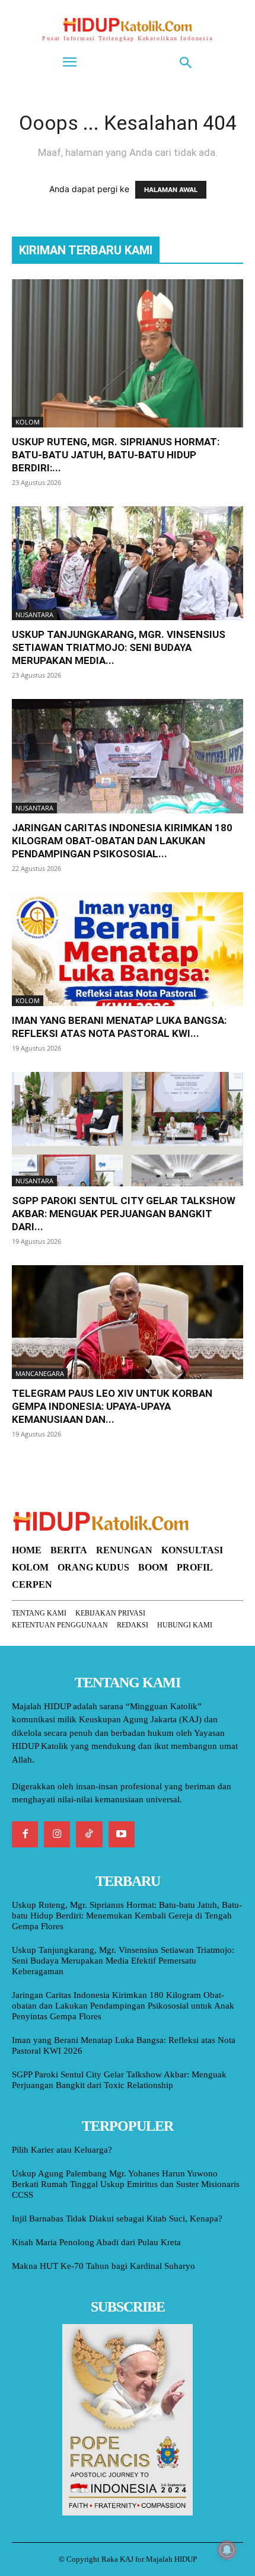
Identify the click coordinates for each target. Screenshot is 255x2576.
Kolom (28, 422)
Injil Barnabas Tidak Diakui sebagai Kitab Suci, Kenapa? (117, 2219)
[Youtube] (122, 1834)
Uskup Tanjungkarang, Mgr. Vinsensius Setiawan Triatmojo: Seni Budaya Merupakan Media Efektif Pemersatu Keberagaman (123, 1961)
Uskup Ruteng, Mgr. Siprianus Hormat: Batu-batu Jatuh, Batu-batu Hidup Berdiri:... (116, 455)
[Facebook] (25, 1834)
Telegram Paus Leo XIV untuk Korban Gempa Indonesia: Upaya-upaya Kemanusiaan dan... (112, 1406)
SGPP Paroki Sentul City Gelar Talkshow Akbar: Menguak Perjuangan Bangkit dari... (124, 1214)
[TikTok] (89, 1834)
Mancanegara (40, 1373)
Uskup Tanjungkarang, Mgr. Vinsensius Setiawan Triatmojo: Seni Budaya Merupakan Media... (119, 647)
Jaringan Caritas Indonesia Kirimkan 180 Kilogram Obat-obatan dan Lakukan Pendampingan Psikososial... (122, 841)
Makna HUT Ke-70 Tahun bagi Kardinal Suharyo (103, 2266)
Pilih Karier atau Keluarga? (62, 2150)
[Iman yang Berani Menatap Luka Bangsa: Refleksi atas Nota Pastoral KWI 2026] (128, 949)
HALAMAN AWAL (171, 190)
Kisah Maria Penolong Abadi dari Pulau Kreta (96, 2242)
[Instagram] (57, 1834)
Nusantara (34, 615)
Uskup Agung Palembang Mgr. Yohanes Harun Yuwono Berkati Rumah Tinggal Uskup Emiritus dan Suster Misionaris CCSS (126, 2184)
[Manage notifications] (227, 2550)
